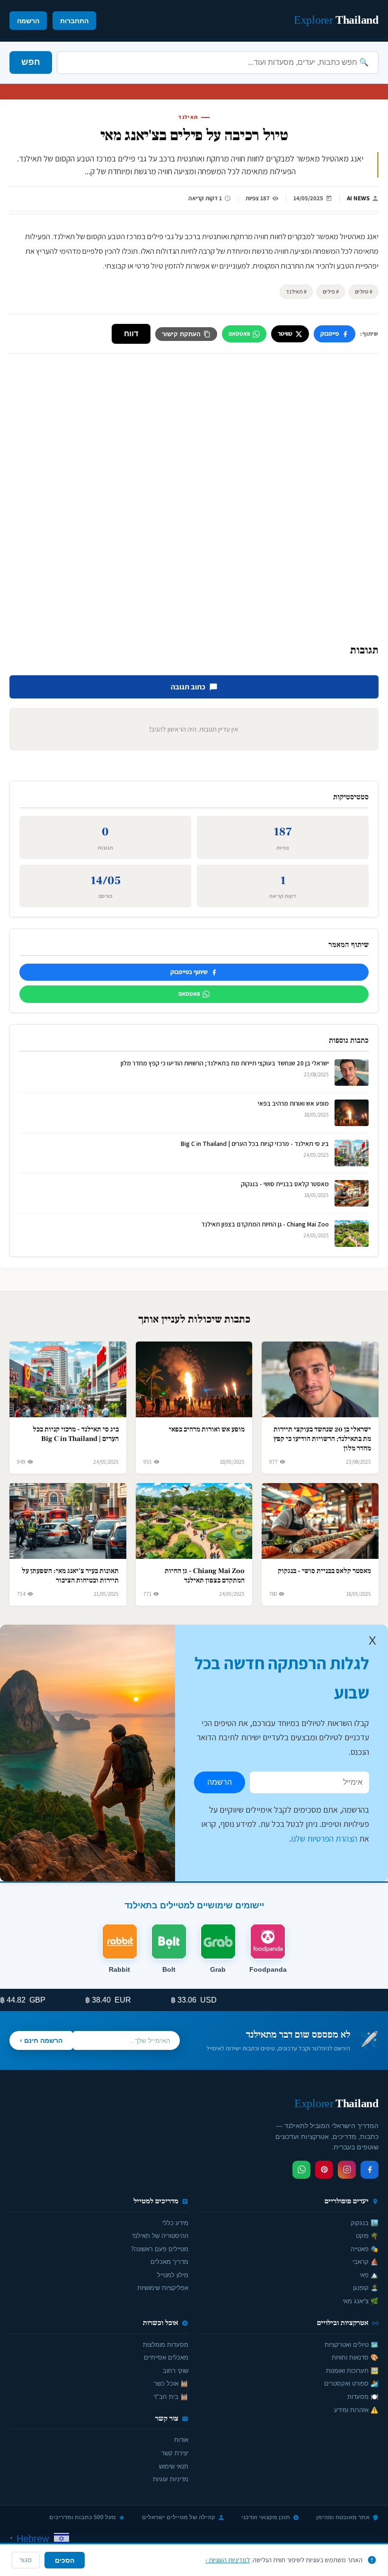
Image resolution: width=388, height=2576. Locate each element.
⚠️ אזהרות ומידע (356, 2410)
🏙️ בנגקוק (365, 2223)
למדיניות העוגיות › (228, 2560)
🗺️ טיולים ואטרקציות (352, 2345)
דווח (131, 334)
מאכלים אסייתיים (166, 2357)
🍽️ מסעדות (363, 2397)
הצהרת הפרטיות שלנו (324, 1838)
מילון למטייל (173, 2275)
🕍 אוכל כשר (171, 2384)
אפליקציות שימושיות (163, 2288)
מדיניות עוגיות (171, 2479)
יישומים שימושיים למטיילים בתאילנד (194, 1905)
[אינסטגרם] (347, 2170)
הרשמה (28, 21)
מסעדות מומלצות (166, 2345)
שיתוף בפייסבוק (189, 972)
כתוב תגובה (188, 687)
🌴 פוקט (367, 2236)
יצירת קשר (175, 2453)
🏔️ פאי (369, 2275)
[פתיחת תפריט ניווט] (17, 20)
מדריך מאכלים (169, 2262)
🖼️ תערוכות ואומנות (352, 2371)
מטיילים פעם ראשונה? (159, 2249)
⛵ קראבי (366, 2262)
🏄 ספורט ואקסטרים (351, 2384)
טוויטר (285, 334)
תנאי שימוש (174, 2466)
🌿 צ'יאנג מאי (361, 2301)
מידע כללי (175, 2223)
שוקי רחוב (176, 2371)
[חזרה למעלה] (24, 2559)
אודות (181, 2440)
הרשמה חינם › (41, 2040)
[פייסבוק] (370, 2170)
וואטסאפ (239, 334)
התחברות (74, 21)
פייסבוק (330, 334)
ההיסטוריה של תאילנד (160, 2236)
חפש (31, 62)
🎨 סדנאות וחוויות (355, 2357)
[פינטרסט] (324, 2170)
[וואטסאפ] (301, 2170)
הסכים (65, 2560)
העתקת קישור (181, 334)
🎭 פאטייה (365, 2249)
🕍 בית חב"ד (171, 2397)
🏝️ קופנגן (366, 2288)
